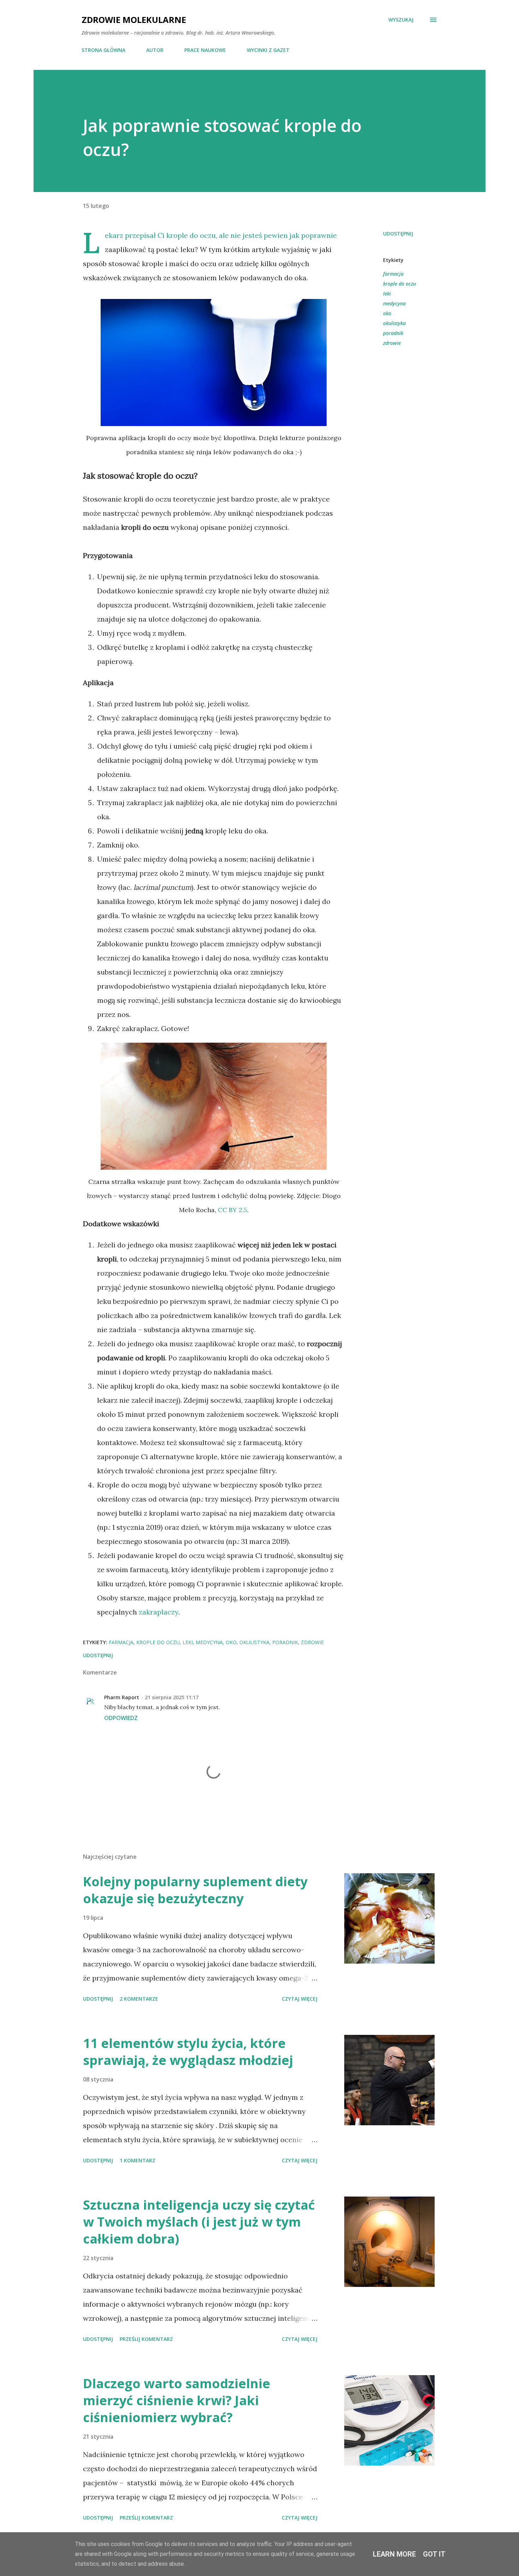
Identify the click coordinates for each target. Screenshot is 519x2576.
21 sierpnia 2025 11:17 (172, 1697)
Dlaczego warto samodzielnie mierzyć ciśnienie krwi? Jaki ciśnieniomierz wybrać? (177, 2400)
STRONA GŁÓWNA (103, 50)
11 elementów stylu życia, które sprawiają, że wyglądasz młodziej (188, 2052)
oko (387, 313)
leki (387, 293)
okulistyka (394, 323)
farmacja (393, 274)
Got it (434, 2554)
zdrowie (392, 343)
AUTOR (155, 50)
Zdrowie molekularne (134, 20)
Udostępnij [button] (398, 233)
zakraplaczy (159, 1612)
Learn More (394, 2554)
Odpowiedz (121, 1718)
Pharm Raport (122, 1697)
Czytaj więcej (300, 1999)
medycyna (394, 303)
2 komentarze (139, 1999)
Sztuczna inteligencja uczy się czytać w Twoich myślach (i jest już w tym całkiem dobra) (199, 2222)
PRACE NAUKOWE (205, 50)
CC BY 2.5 (232, 1210)
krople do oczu (399, 284)
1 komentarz (138, 2160)
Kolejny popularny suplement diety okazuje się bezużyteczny (195, 1890)
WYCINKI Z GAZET (268, 50)
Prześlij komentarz (146, 2339)
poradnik (393, 333)
